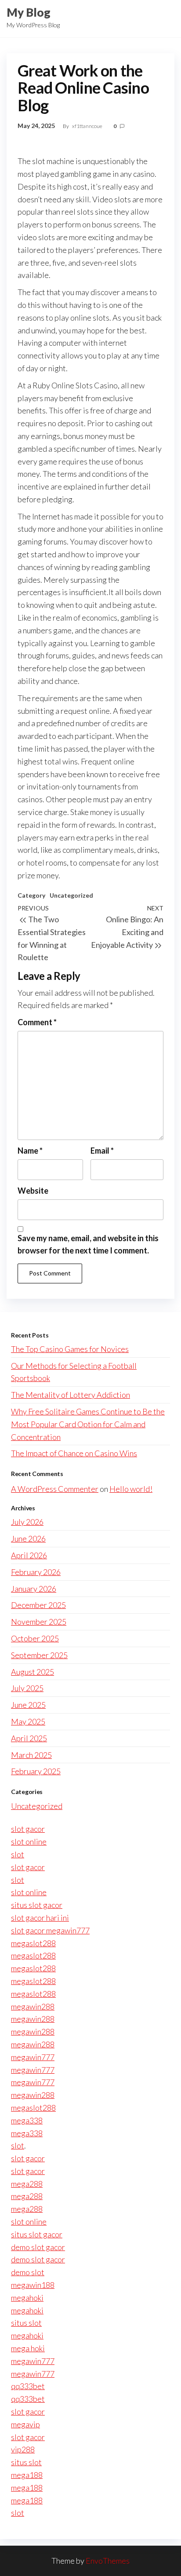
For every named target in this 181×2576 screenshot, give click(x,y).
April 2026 (29, 1555)
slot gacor (28, 1829)
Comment (37, 1022)
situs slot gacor (37, 1905)
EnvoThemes (108, 2561)
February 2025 (36, 1771)
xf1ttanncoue (88, 126)
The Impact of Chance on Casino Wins (74, 1453)
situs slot (26, 2323)
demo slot (28, 2272)
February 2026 (36, 1572)
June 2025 (28, 1705)
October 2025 (35, 1638)
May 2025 (28, 1721)
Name (30, 1151)
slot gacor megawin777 (50, 1930)
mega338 (27, 2120)
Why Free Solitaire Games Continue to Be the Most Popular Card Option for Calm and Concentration (88, 1424)
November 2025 (39, 1622)
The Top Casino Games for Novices (70, 1349)
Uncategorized (71, 895)
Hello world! (131, 1489)
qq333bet (28, 2386)
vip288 (23, 2449)
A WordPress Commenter (55, 1489)
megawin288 (33, 2006)
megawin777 (33, 2057)
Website (33, 1191)
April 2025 (29, 1738)
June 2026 (28, 1538)
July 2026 (27, 1522)
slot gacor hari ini (40, 1918)
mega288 (27, 2184)
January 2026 (34, 1589)
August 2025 (33, 1672)
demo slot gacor (38, 2247)
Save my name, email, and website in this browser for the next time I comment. (88, 1244)
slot (18, 1854)
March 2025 (31, 1755)
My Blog (29, 12)
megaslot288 (33, 1943)
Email (102, 1151)
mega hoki (28, 2348)
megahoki (27, 2298)
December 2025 (38, 1605)
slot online (29, 1842)
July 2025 (27, 1688)
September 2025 (39, 1655)
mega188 (27, 2475)
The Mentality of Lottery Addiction (71, 1395)
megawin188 (33, 2285)
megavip (25, 2424)
